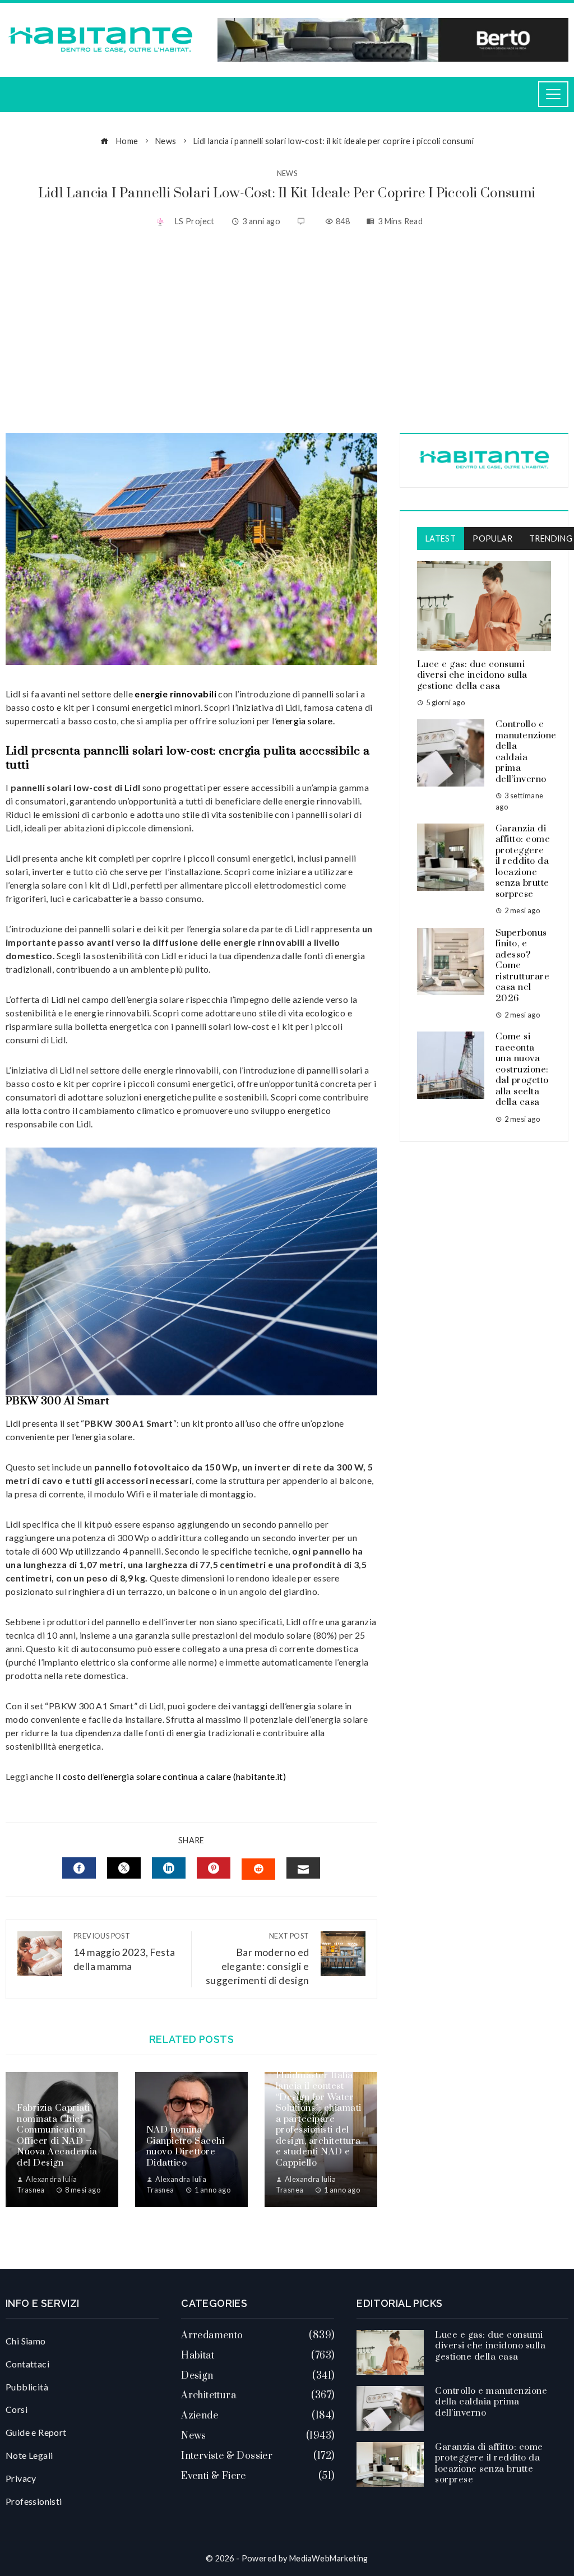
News (287, 174)
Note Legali (29, 2455)
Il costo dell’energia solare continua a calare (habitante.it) (171, 1776)
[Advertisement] (287, 332)
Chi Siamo (26, 2341)
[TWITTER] (124, 1868)
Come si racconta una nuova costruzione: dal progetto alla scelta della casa (522, 1069)
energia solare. (305, 721)
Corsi (17, 2409)
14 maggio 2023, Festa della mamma (124, 1952)
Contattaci (27, 2364)
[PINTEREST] (214, 1868)
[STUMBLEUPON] (258, 1869)
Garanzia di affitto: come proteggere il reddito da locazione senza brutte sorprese (523, 861)
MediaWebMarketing (329, 2558)
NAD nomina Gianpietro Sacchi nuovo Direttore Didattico (186, 2146)
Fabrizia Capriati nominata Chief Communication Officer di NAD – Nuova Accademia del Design (57, 2135)
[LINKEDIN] (169, 1868)
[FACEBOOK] (79, 1868)
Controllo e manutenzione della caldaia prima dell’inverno (526, 752)
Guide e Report (36, 2432)
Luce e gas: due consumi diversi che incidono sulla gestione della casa (472, 675)
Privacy (21, 2478)
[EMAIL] (303, 1868)
